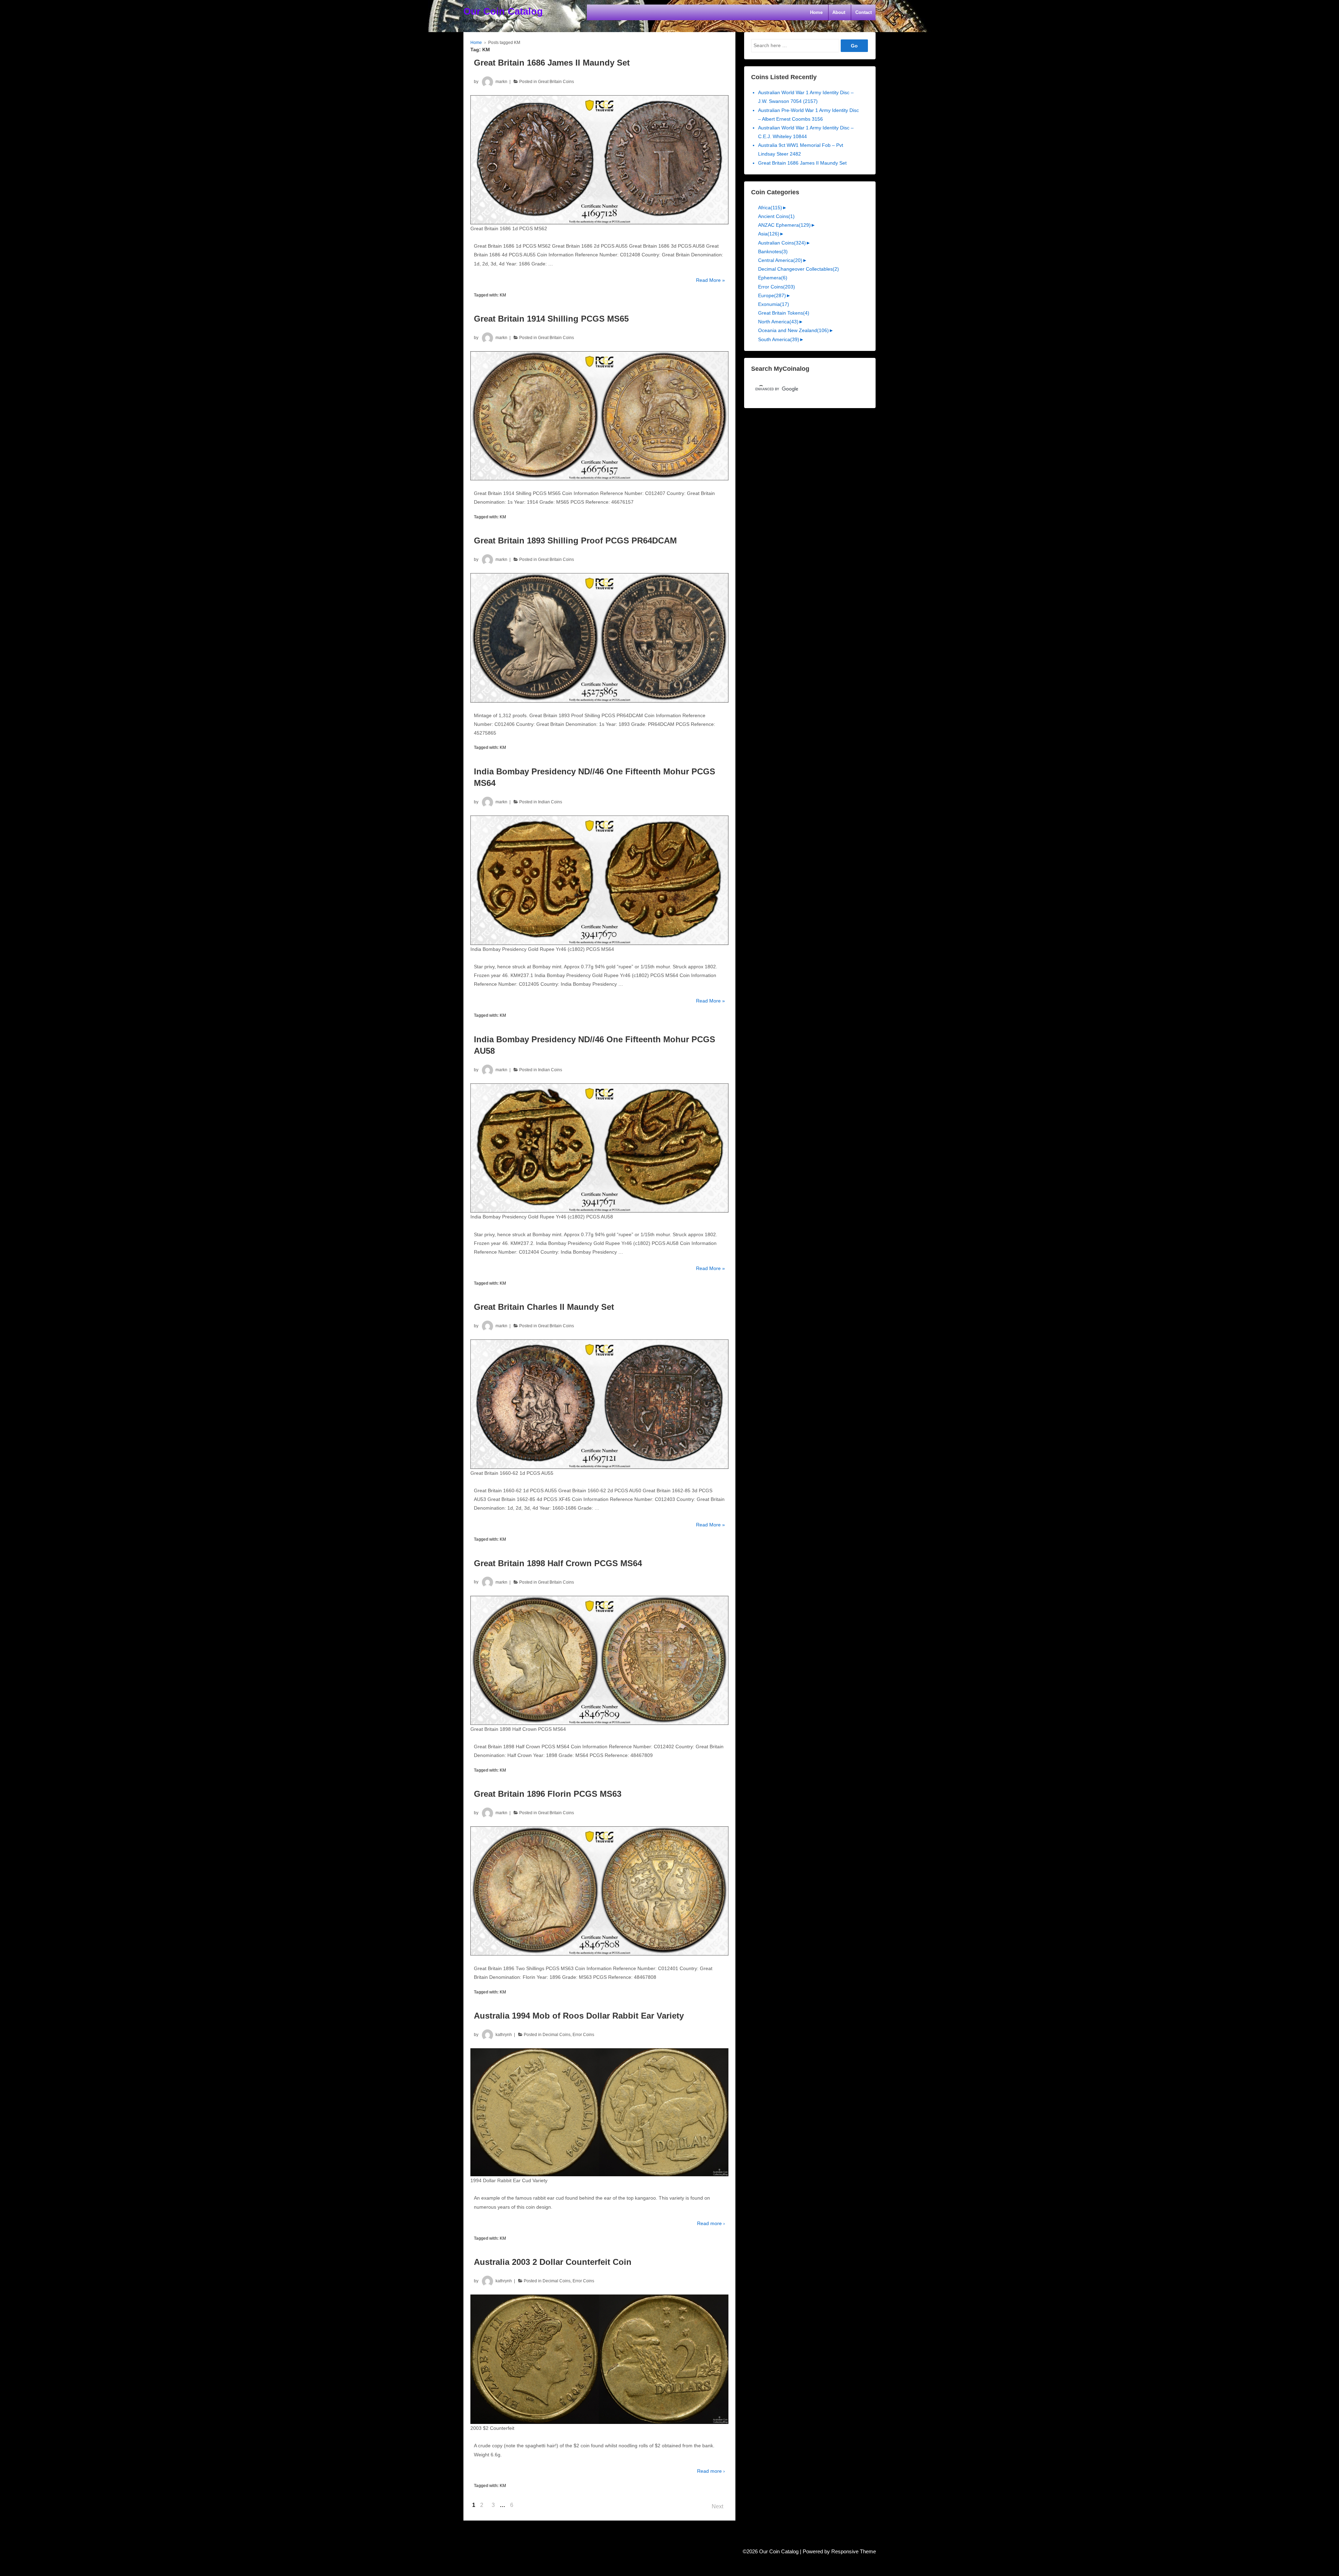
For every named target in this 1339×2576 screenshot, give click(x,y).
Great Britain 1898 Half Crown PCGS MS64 (558, 1563)
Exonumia (774, 304)
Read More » (710, 281)
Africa (770, 208)
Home (816, 12)
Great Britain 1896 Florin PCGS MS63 (548, 1794)
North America (778, 322)
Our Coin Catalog (503, 12)
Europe (772, 295)
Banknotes (773, 251)
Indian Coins (550, 802)
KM (503, 295)
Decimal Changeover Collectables (799, 269)
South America (779, 339)
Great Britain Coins (556, 82)
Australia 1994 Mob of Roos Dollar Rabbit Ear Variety (579, 2016)
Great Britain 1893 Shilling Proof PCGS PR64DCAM (575, 540)
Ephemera (773, 278)
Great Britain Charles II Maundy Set (544, 1307)
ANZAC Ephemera (784, 225)
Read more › (711, 2223)
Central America (780, 260)
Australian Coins (782, 243)
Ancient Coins (776, 216)
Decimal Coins (557, 2035)
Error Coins (583, 2035)
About (839, 12)
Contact (864, 12)
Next (717, 2506)
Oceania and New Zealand (793, 330)
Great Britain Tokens (784, 313)
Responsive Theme (854, 2552)
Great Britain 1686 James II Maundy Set (552, 63)
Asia (769, 234)
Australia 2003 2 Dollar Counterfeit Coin (553, 2262)
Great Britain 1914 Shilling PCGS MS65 (551, 319)
